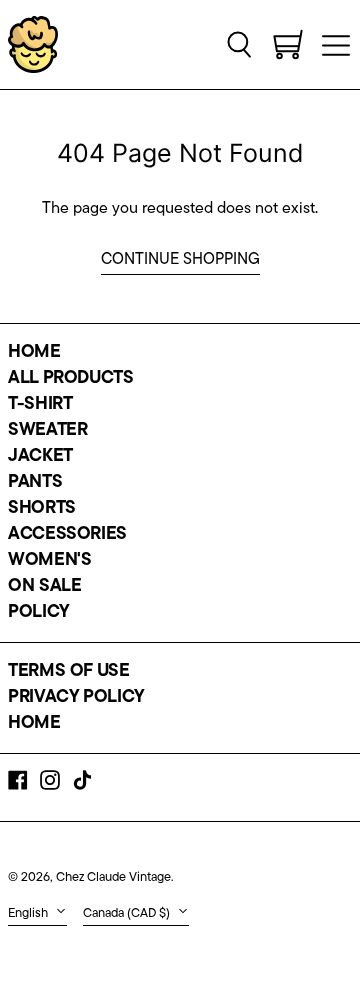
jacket (40, 457)
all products (71, 379)
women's (49, 561)
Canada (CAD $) (128, 913)
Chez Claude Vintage (113, 877)
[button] (240, 44)
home (34, 353)
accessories (67, 535)
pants (35, 483)
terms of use (69, 672)
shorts (42, 509)
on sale (44, 587)
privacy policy (76, 698)
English (29, 913)
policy (39, 613)
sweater (47, 431)
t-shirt (40, 405)
